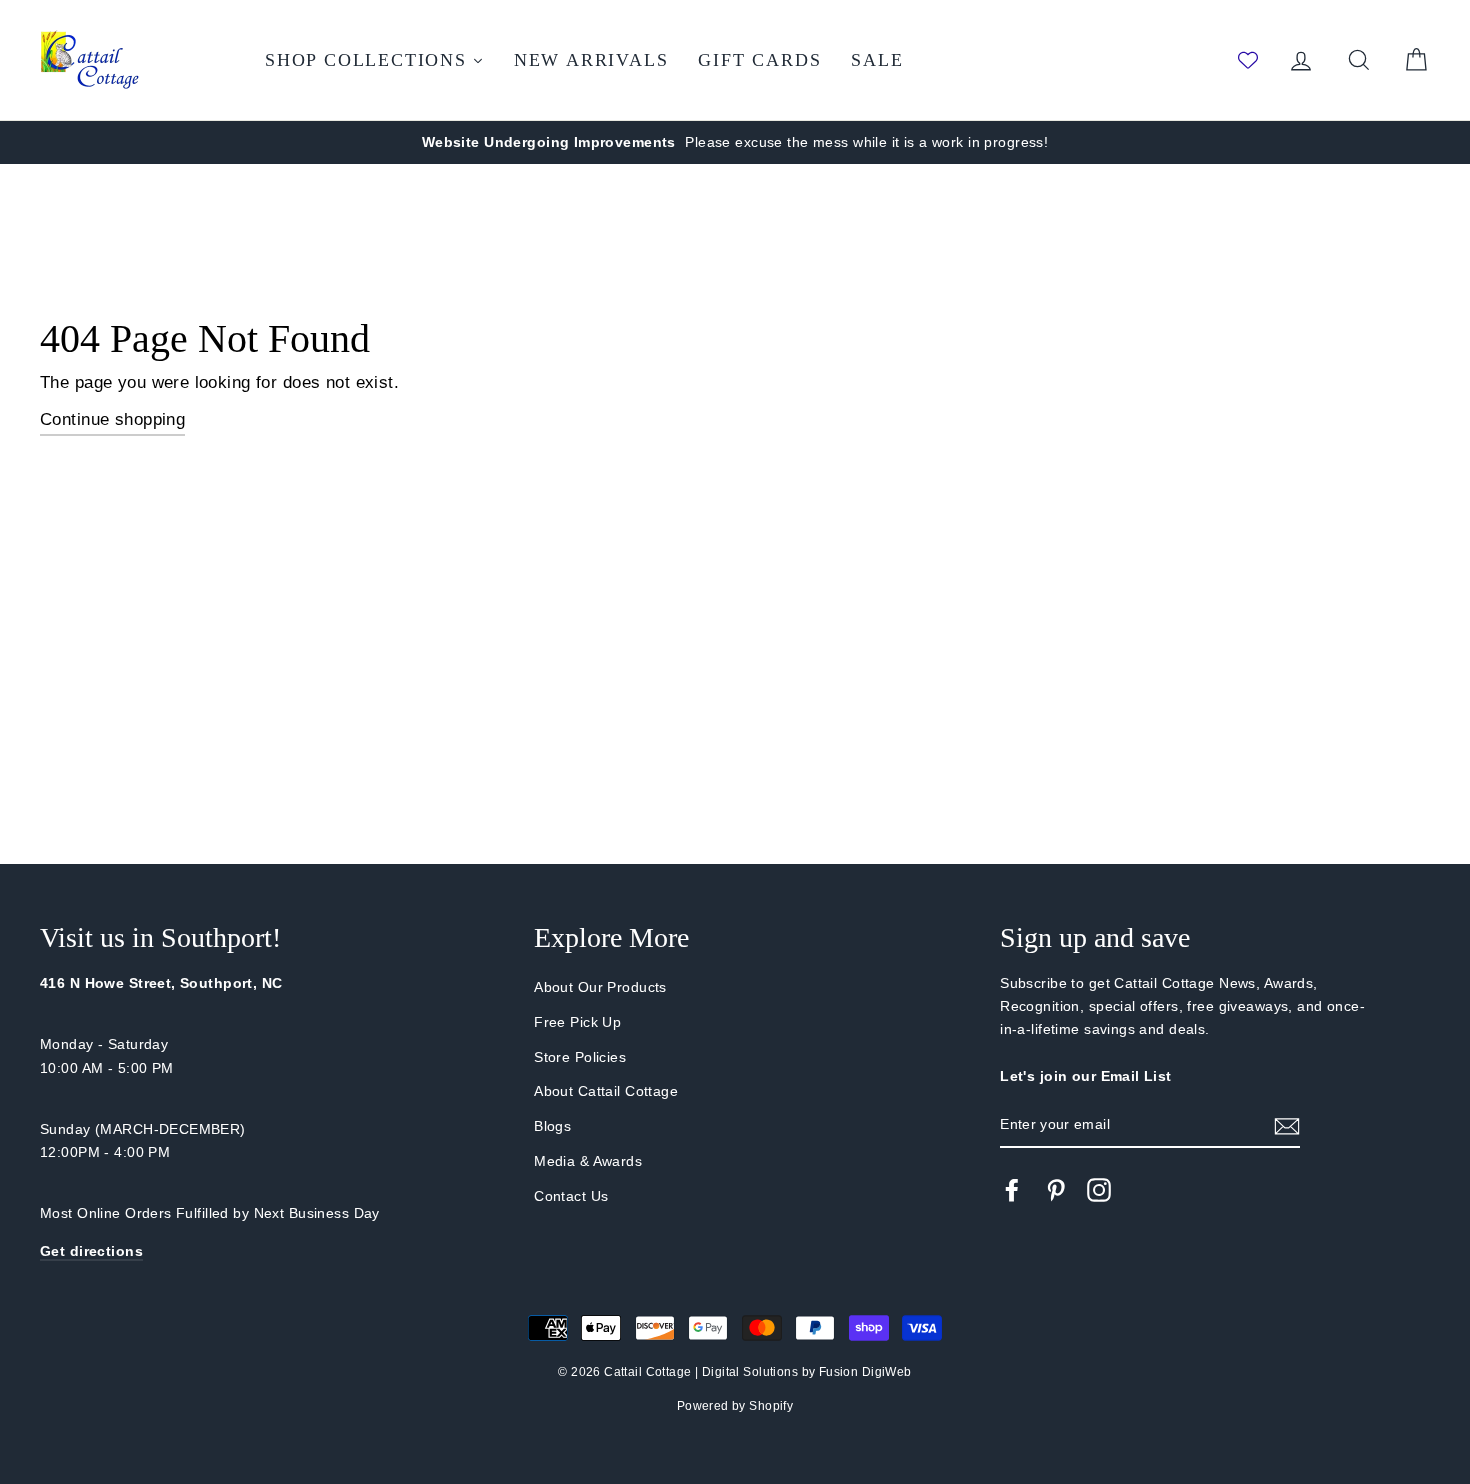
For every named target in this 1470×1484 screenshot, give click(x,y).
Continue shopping (112, 419)
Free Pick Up (577, 1022)
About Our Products (600, 987)
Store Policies (580, 1057)
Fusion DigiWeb (865, 1372)
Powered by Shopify (735, 1406)
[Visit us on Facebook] (1012, 1190)
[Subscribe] (1287, 1125)
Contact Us (571, 1196)
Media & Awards (588, 1161)
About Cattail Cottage (606, 1091)
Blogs (552, 1126)
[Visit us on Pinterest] (1056, 1190)
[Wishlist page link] (1248, 60)
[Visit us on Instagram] (1099, 1190)
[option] (735, 142)
